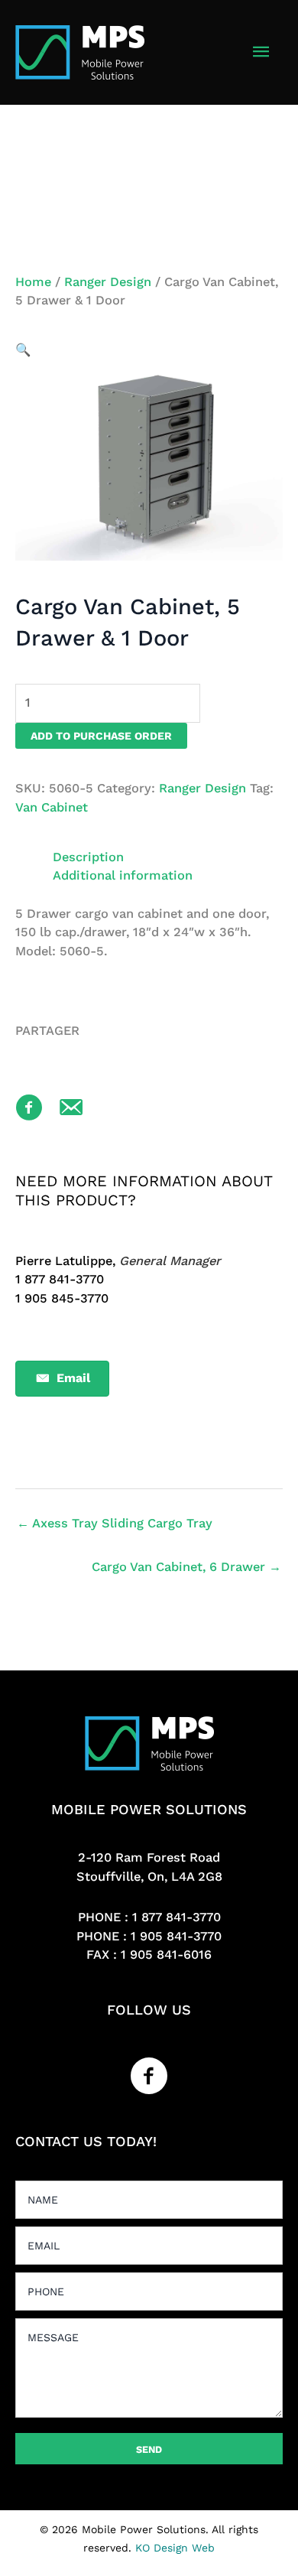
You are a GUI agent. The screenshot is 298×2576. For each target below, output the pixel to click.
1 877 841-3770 (177, 1917)
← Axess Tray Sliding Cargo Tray (115, 1523)
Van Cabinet (52, 807)
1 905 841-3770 (176, 1936)
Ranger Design (108, 282)
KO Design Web (175, 2548)
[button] (23, 350)
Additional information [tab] (123, 875)
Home (33, 282)
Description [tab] (88, 857)
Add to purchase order (101, 736)
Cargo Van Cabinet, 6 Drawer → (186, 1567)
